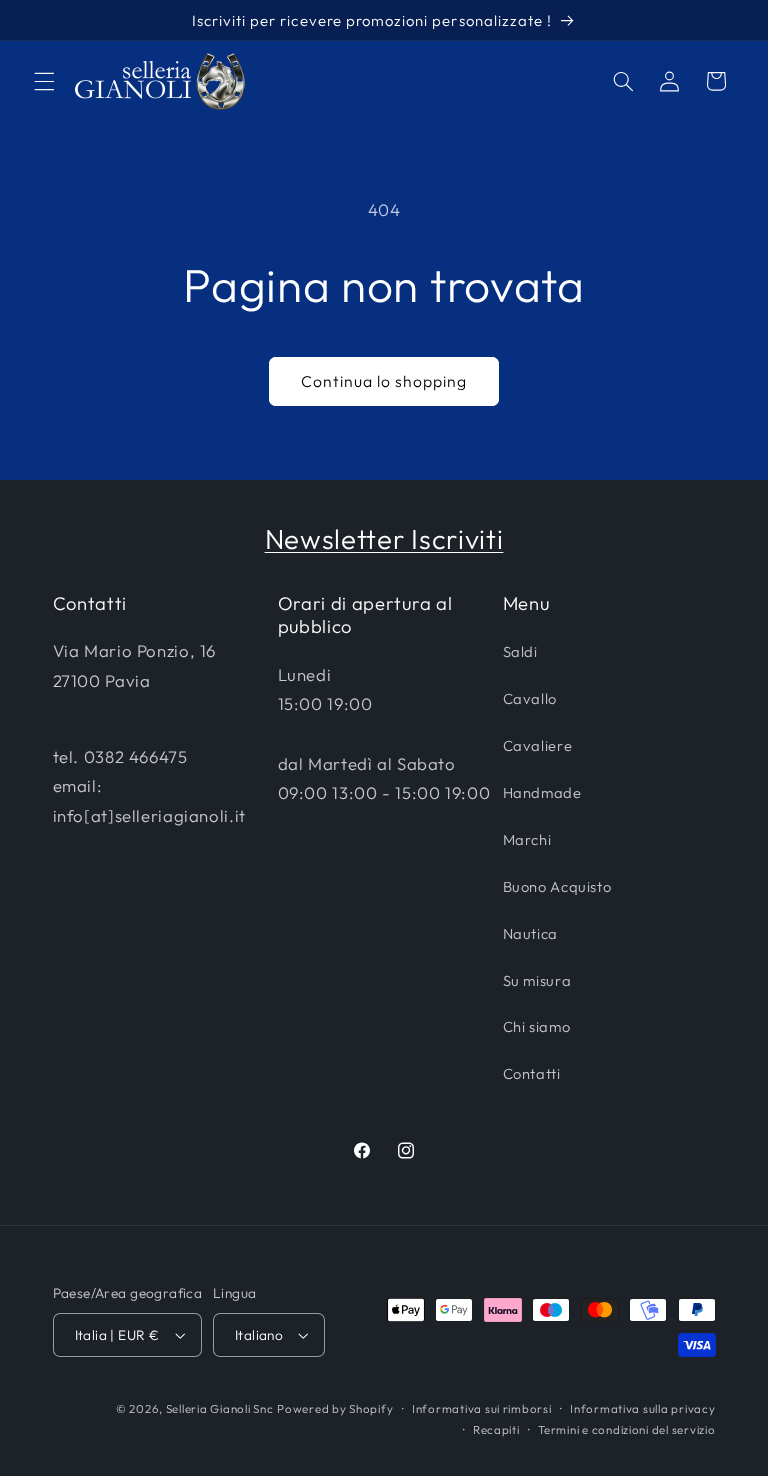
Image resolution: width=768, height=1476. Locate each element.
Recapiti (496, 1429)
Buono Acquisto (557, 886)
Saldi (520, 651)
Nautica (530, 933)
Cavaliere (538, 745)
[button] (44, 81)
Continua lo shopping (384, 381)
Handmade (542, 792)
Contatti (532, 1073)
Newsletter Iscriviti (384, 538)
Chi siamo (537, 1026)
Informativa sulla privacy (642, 1408)
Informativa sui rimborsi (482, 1408)
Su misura (537, 980)
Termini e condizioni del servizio (626, 1429)
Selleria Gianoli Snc (220, 1408)
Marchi (527, 839)
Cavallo (530, 698)
